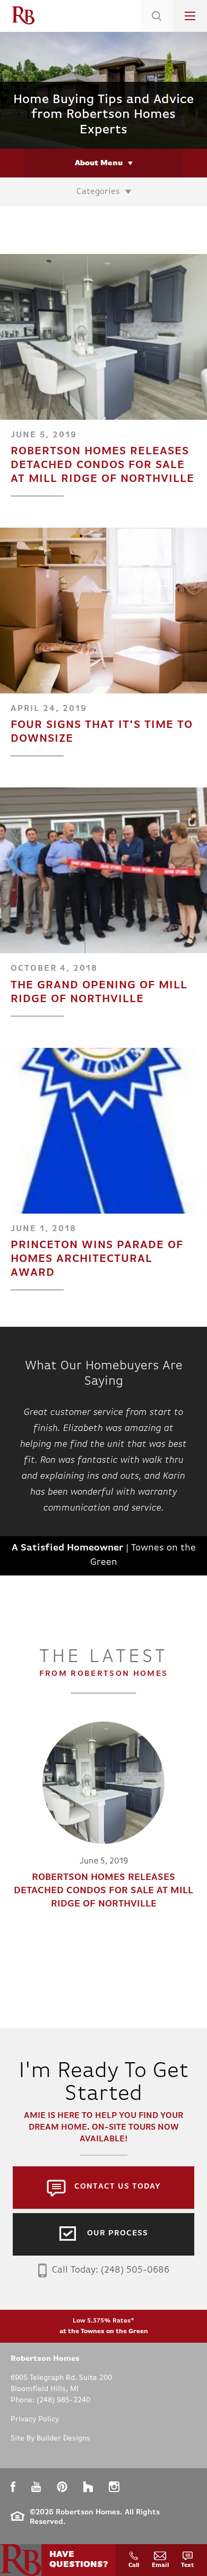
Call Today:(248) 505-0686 (111, 2270)
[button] (157, 29)
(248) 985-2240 (63, 2400)
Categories (98, 192)
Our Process (118, 2234)
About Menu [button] (99, 163)
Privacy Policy (35, 2420)
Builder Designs (63, 2439)
